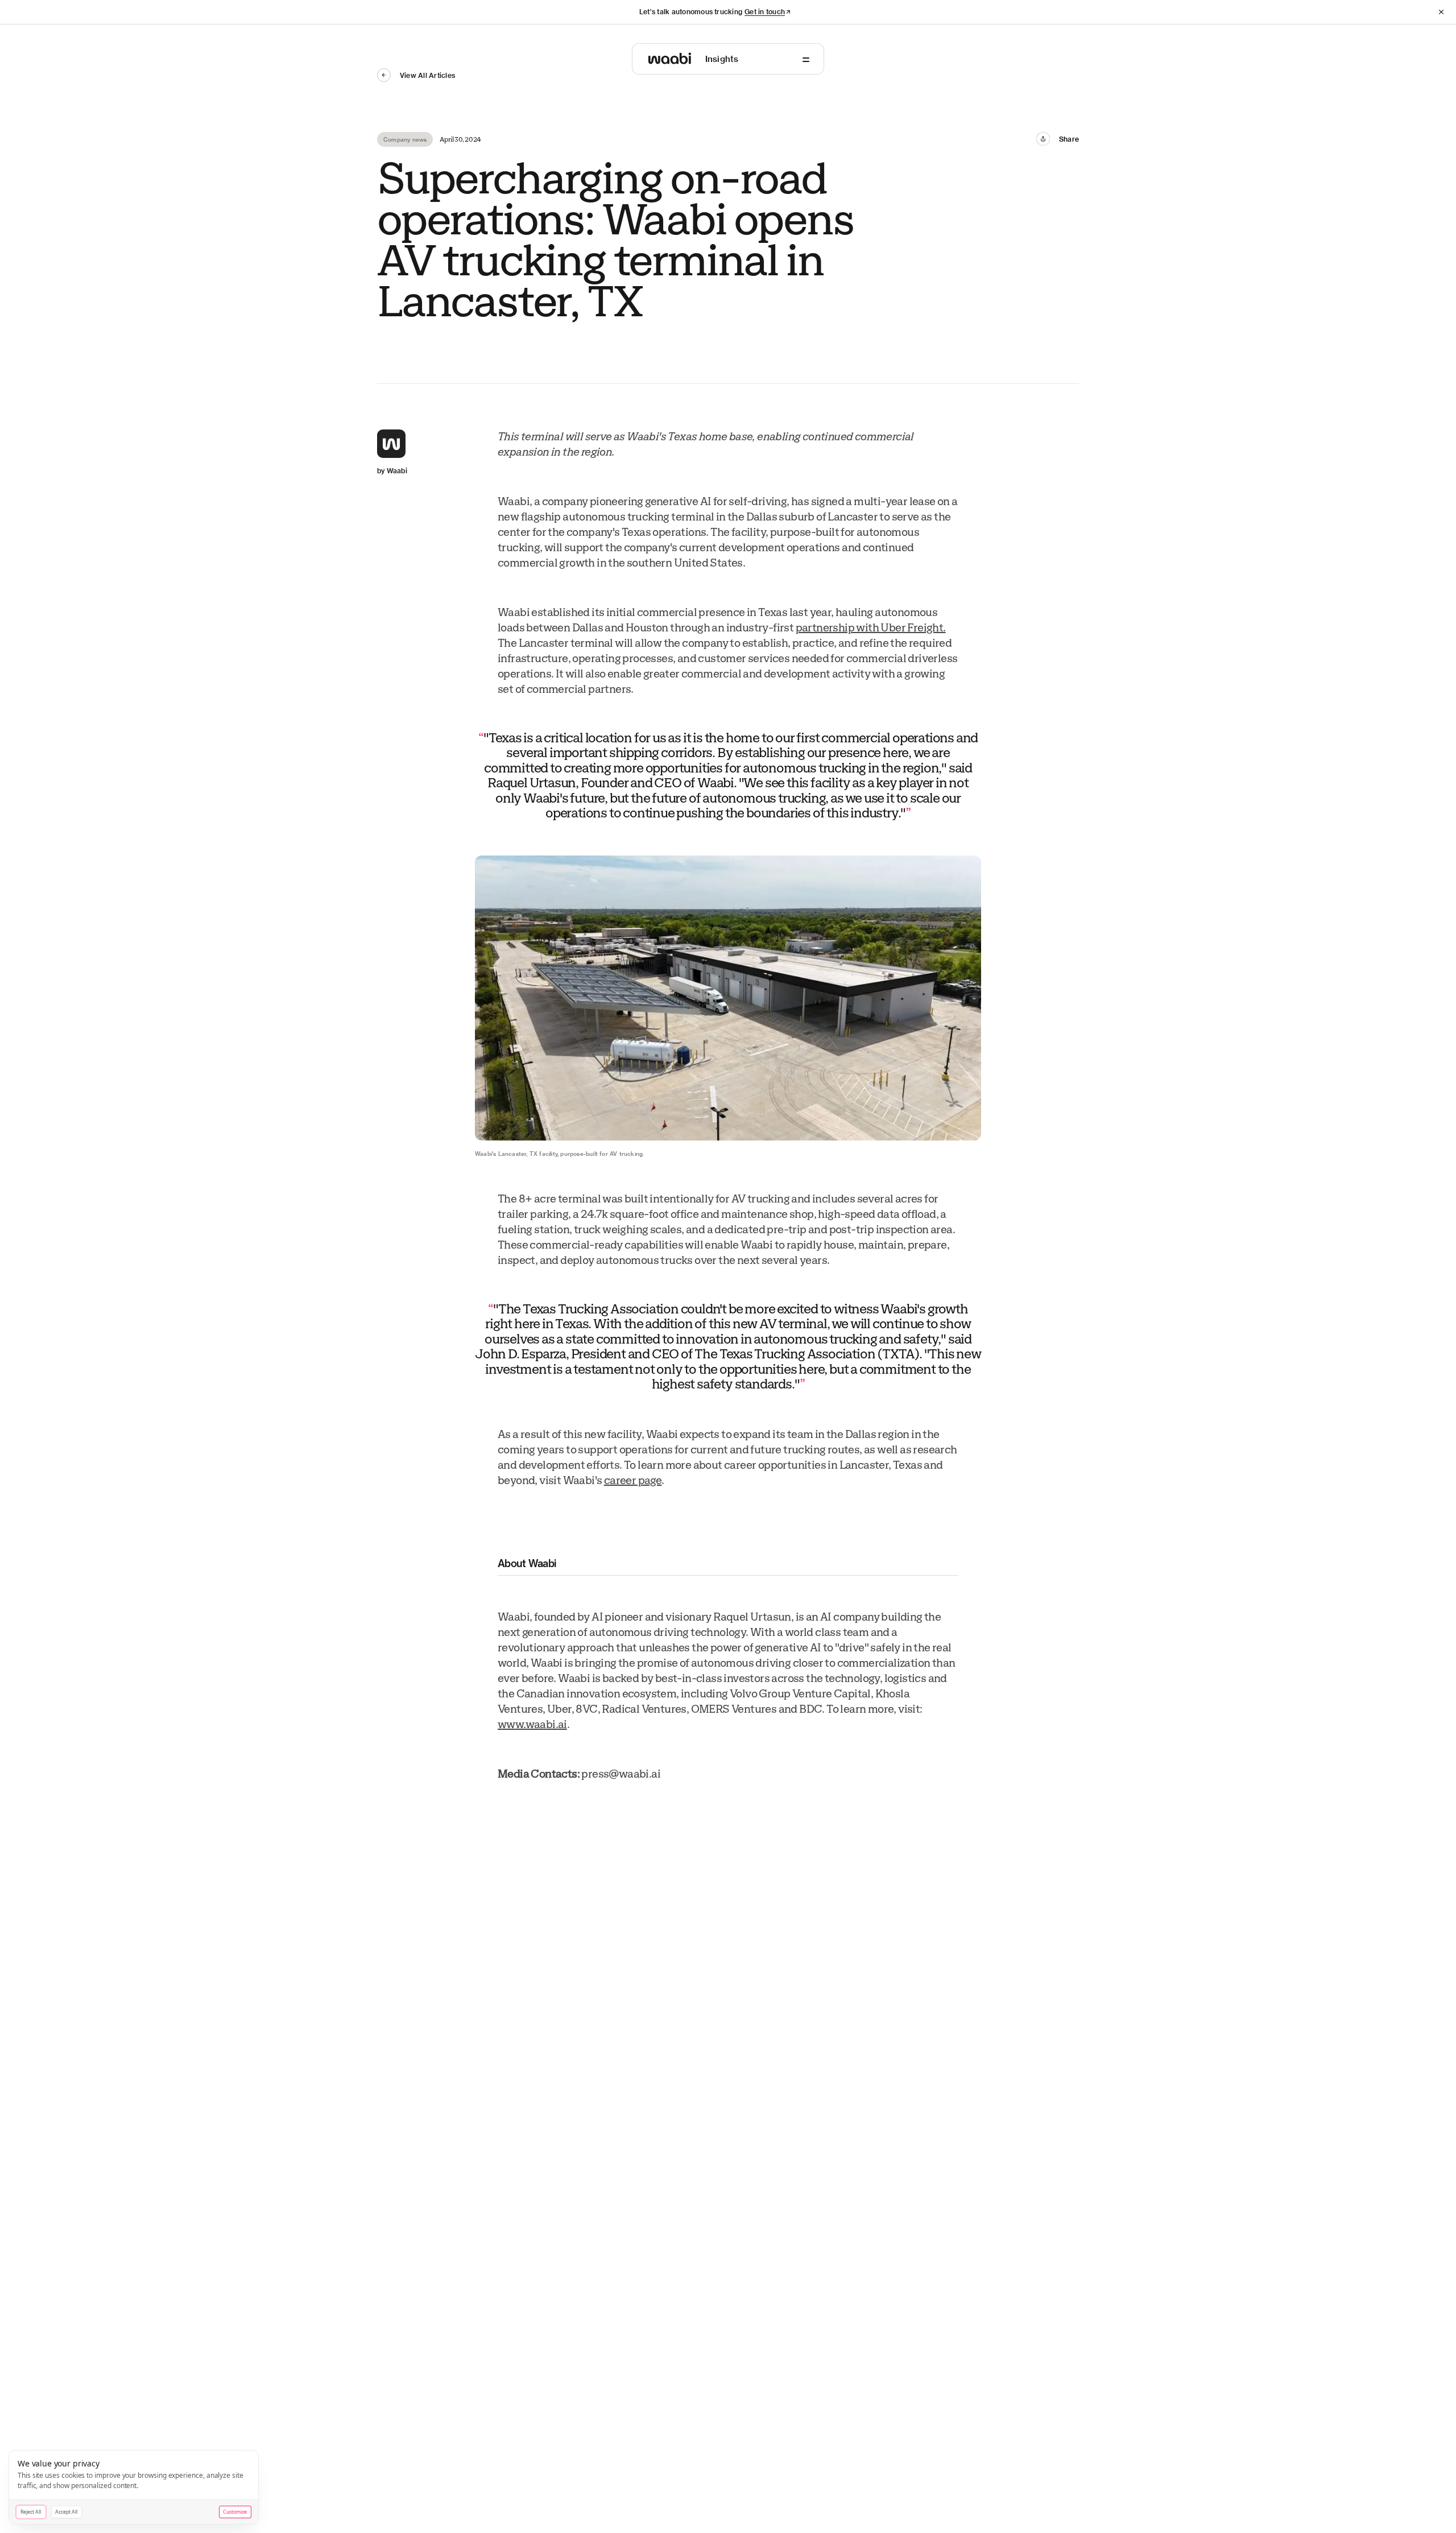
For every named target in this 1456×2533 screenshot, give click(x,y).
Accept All (66, 2512)
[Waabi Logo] (670, 59)
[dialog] (134, 2487)
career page (633, 1481)
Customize (235, 2512)
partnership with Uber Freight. (871, 628)
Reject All (31, 2512)
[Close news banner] (1441, 12)
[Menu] (806, 60)
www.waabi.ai (532, 1725)
